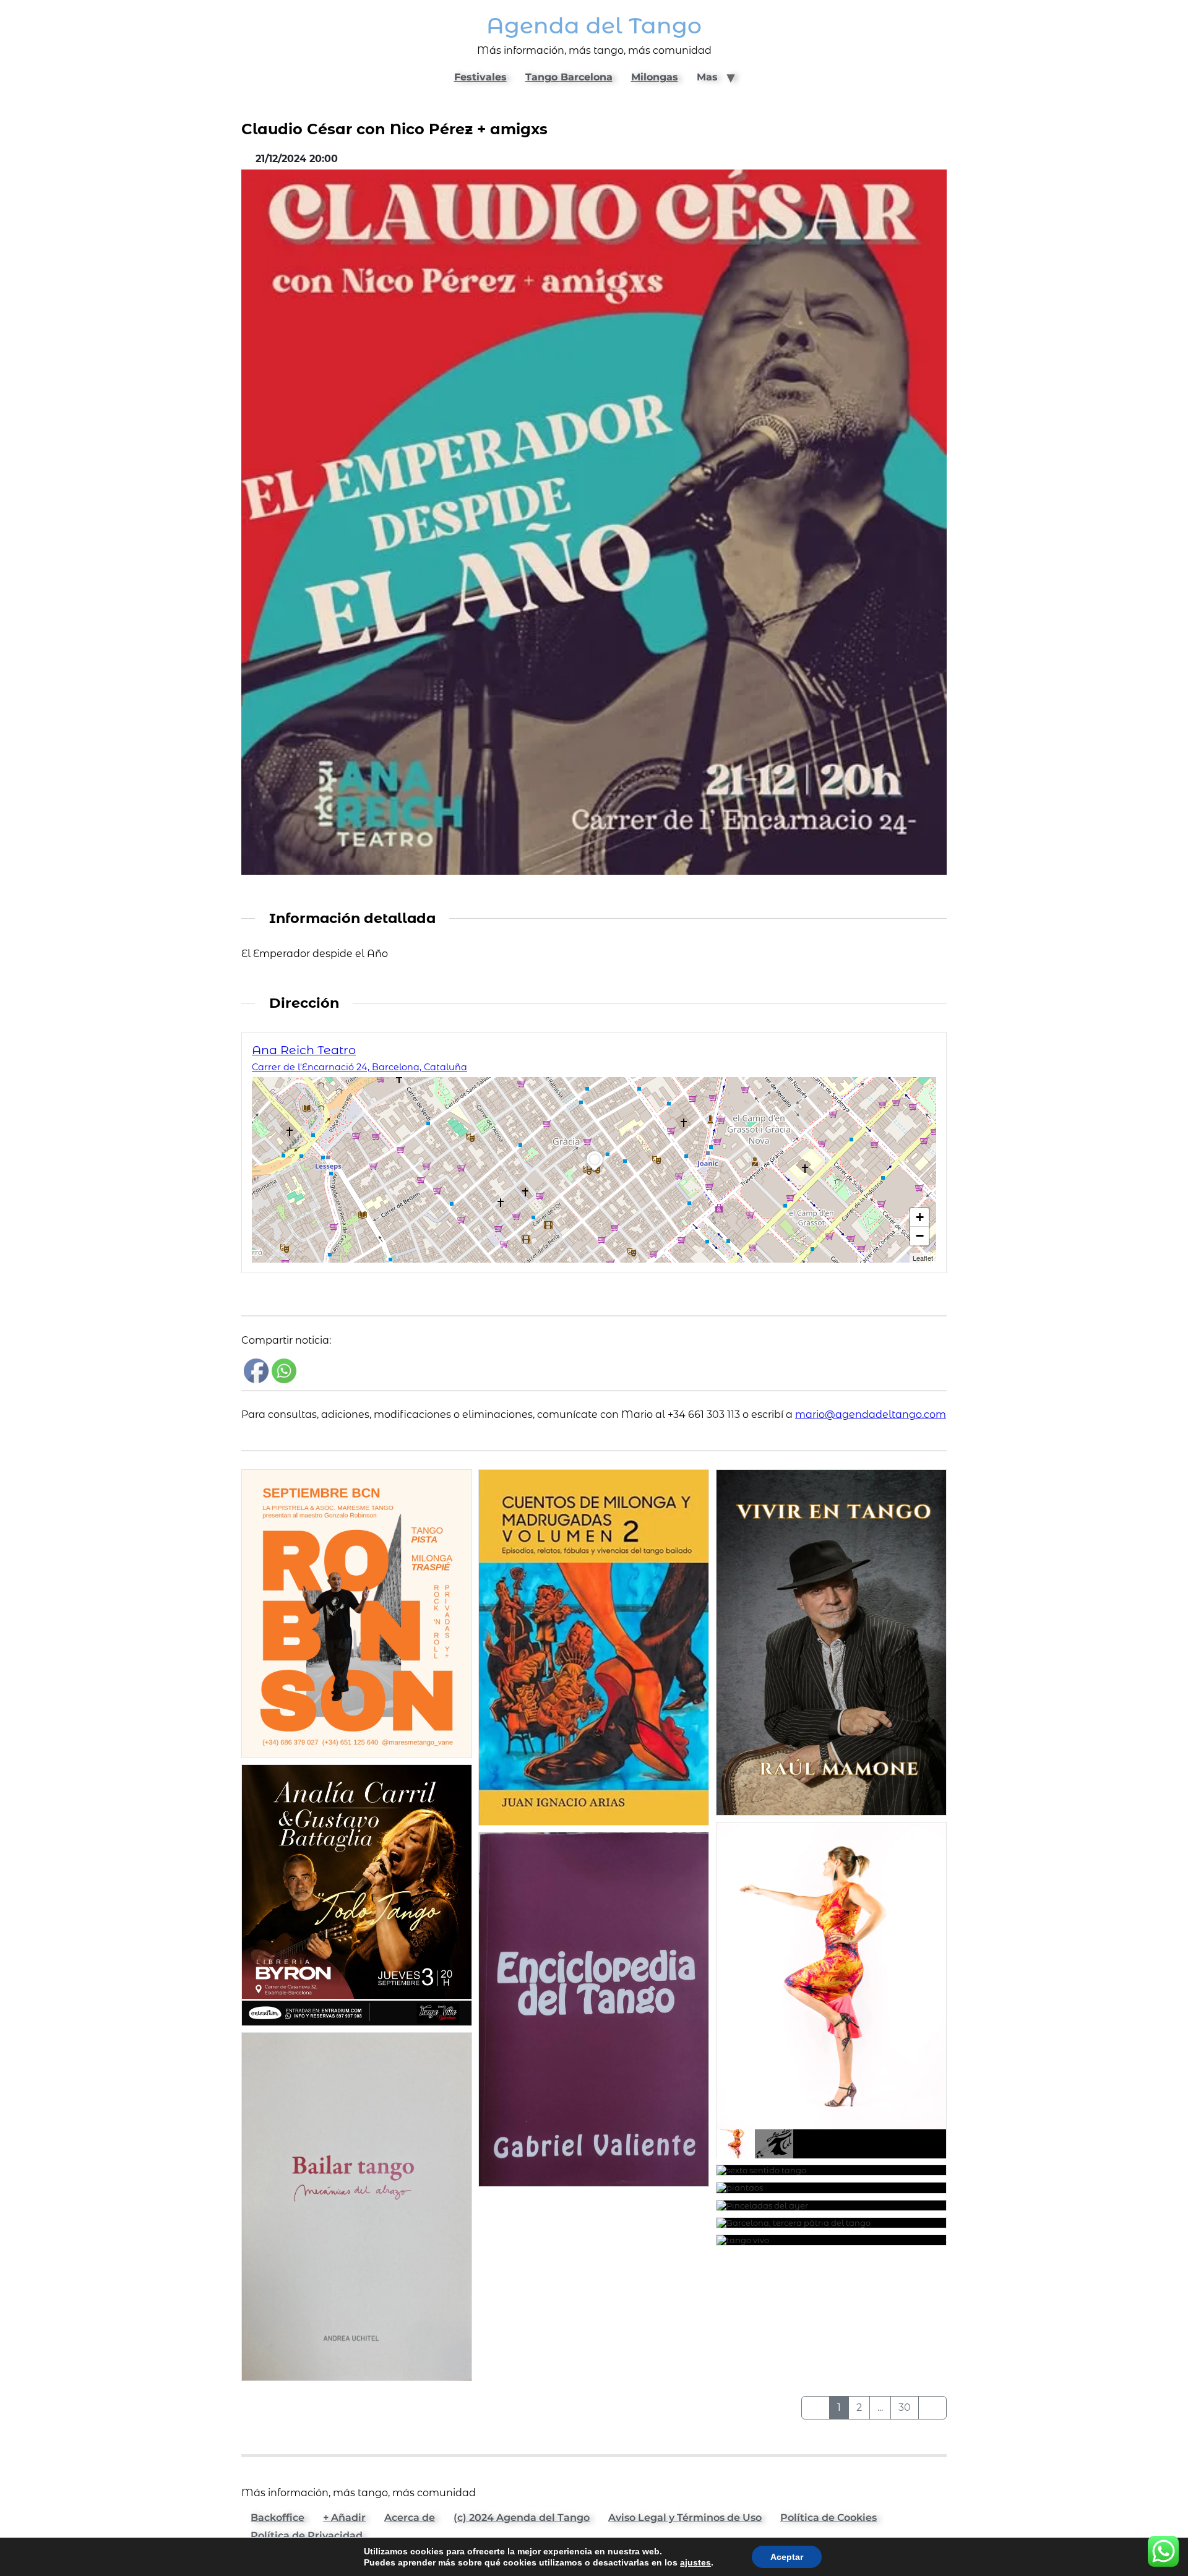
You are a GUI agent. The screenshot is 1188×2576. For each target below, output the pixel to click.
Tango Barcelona (569, 77)
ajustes (695, 2562)
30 (905, 2407)
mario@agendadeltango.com (871, 1415)
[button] (595, 1171)
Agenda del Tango (594, 26)
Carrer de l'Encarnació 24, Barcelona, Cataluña (359, 1067)
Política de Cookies (829, 2518)
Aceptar (787, 2557)
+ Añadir (344, 2518)
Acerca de (410, 2518)
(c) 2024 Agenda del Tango (522, 2518)
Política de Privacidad (307, 2535)
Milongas (655, 77)
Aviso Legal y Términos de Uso (685, 2518)
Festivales (480, 77)
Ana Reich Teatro (304, 1050)
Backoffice (278, 2518)
